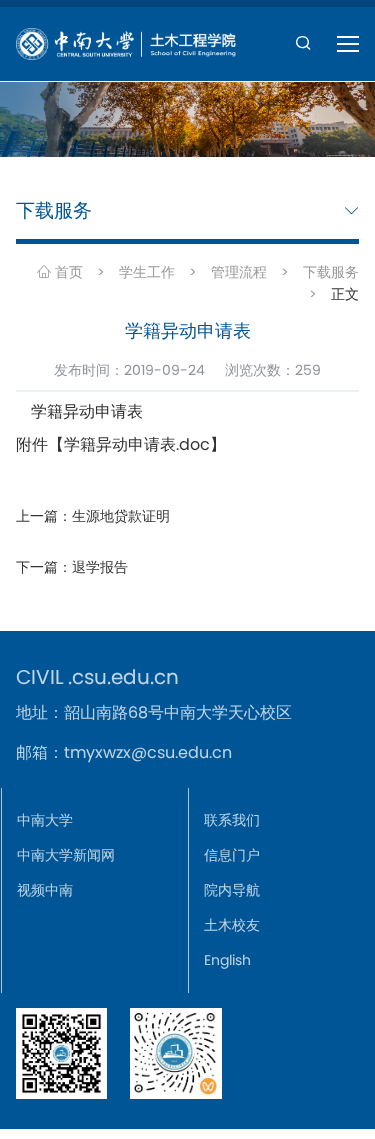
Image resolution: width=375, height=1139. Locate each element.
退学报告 (100, 567)
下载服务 (331, 272)
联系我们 (232, 820)
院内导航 (232, 890)
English (227, 960)
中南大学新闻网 (66, 855)
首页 (67, 272)
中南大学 (45, 820)
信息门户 (232, 855)
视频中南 (45, 890)
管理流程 (239, 272)
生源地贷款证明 (121, 516)
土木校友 (232, 925)
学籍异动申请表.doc (137, 444)
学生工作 (147, 272)
